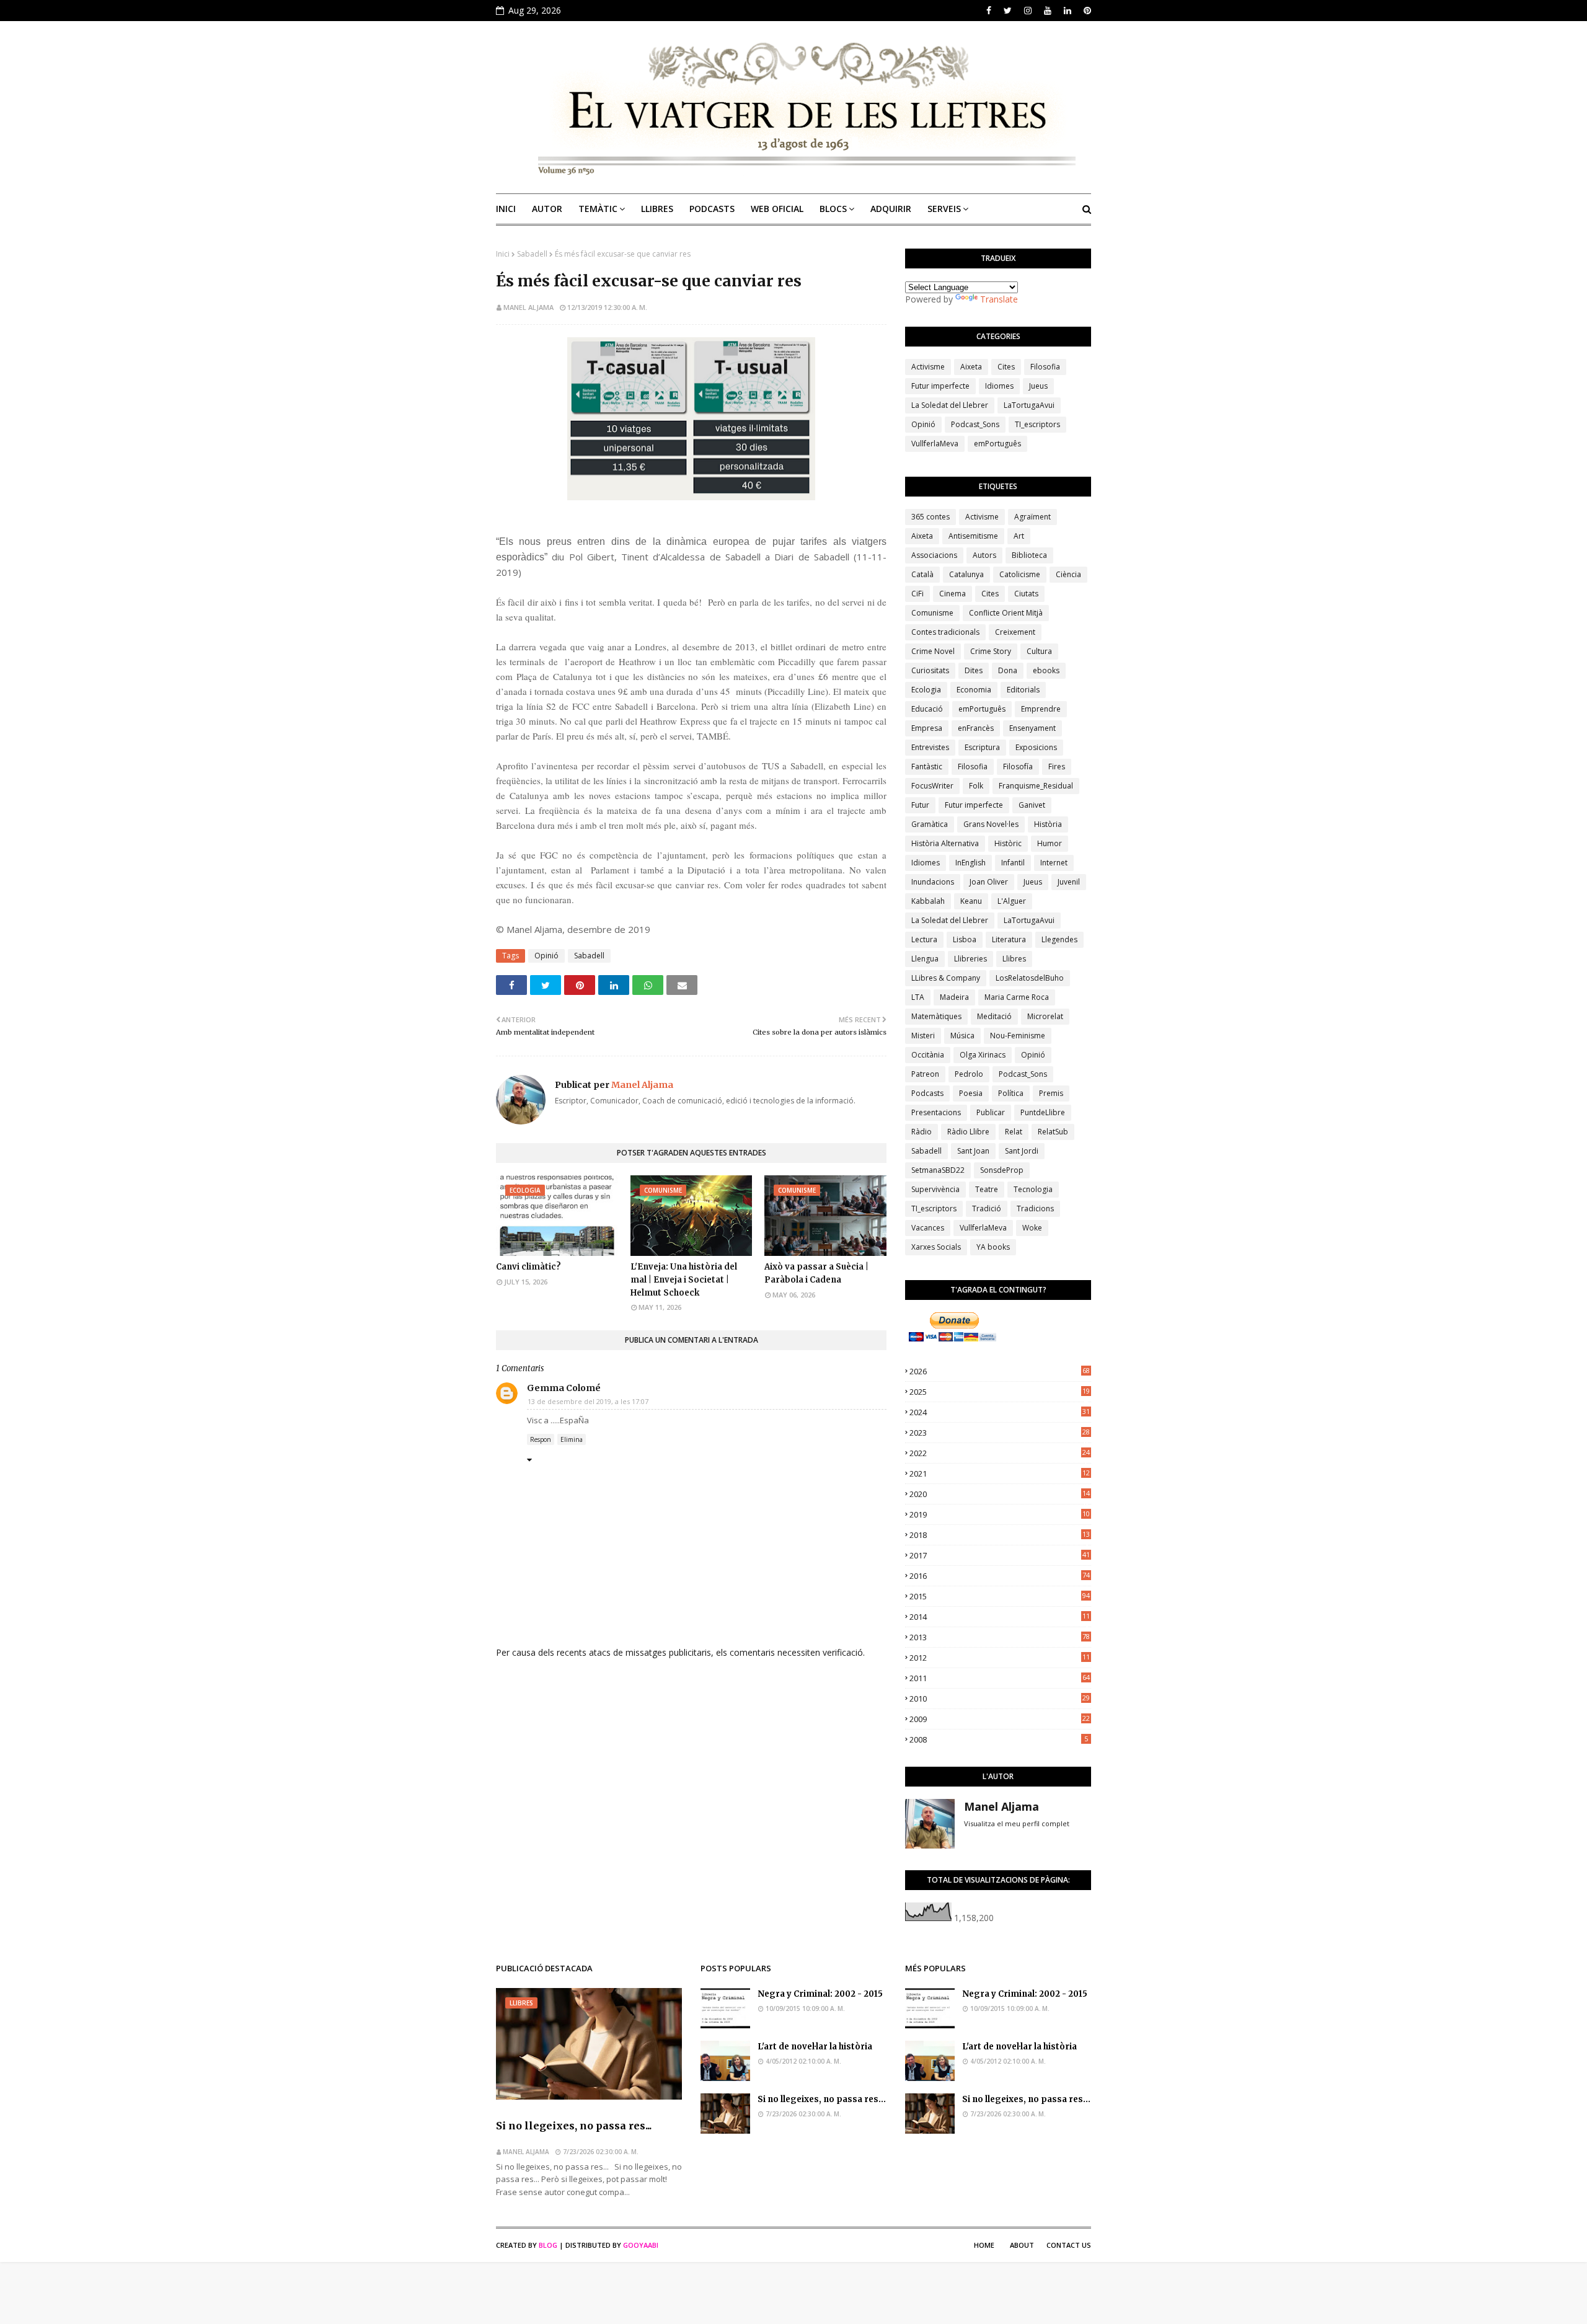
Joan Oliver (989, 882)
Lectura (924, 939)
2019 (1000, 1514)
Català (922, 574)
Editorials (1023, 690)
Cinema (953, 594)
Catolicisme (1020, 574)
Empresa (927, 728)
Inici (503, 254)
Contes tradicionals (945, 632)
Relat (1014, 1132)
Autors (984, 555)
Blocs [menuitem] (833, 209)
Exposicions (1036, 747)
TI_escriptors (1037, 424)
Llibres (1014, 959)
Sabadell (532, 254)
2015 (1000, 1596)
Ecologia (926, 690)
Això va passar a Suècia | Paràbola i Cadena (816, 1273)
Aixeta (971, 367)
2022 (1000, 1453)
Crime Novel (933, 651)
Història (1048, 824)
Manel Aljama (528, 307)
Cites (1006, 367)
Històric (1008, 843)
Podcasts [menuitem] (712, 209)
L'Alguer (1012, 901)
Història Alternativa (945, 843)
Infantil (1013, 863)
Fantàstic (927, 767)
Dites (974, 670)
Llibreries (970, 959)
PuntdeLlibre (1043, 1112)
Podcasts (927, 1093)
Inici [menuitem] (506, 209)
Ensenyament (1032, 728)
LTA (918, 997)
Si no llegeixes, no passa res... (574, 2126)
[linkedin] (1068, 11)
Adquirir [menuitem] (891, 209)
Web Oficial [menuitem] (777, 209)
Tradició (987, 1208)
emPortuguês (997, 444)
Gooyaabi (641, 2245)
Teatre (987, 1189)
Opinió (546, 956)
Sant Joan (973, 1151)
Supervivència (935, 1189)
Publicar (991, 1112)
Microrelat (1045, 1016)
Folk (976, 786)
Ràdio (922, 1132)
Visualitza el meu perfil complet (1017, 1823)
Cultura (1039, 651)
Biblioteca (1029, 555)
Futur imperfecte (940, 386)
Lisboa (965, 939)
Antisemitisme (973, 536)
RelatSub (1053, 1132)
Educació (927, 709)
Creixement (1015, 632)
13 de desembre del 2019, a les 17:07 (588, 1401)
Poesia (971, 1093)
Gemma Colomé (564, 1388)
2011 (1000, 1678)
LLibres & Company (946, 978)
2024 (1000, 1412)
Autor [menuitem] (547, 209)
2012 (1000, 1658)
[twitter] (1008, 11)
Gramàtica (930, 824)
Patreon (925, 1074)
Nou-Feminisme (1018, 1036)
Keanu (971, 901)
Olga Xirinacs (983, 1055)
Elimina (572, 1439)
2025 (1000, 1392)
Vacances (928, 1228)
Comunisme (932, 613)
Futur (920, 805)
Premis (1051, 1093)
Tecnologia (1033, 1189)
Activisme (928, 367)
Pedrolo (969, 1074)
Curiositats (930, 670)
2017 (1000, 1555)
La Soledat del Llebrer (950, 405)
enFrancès (976, 728)
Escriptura (982, 747)
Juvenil (1069, 882)
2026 (1000, 1371)
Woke (1032, 1228)
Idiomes (999, 386)
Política (1011, 1093)
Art (1019, 536)
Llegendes (1059, 939)
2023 (1000, 1433)
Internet (1054, 863)
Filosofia (1045, 367)
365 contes (931, 517)
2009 (1000, 1719)
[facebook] (989, 11)
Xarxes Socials (936, 1247)
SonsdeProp (1002, 1170)
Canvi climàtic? (528, 1267)
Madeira (954, 997)
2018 (1000, 1535)
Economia (974, 690)
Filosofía (1018, 767)
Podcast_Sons (975, 424)
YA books (993, 1247)
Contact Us (1069, 2245)
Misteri (923, 1036)
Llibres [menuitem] (657, 209)
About (1022, 2245)
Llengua (925, 959)
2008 (999, 1739)
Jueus (1038, 386)
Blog (548, 2245)
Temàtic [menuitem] (598, 209)
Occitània (928, 1055)
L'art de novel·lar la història (815, 2047)
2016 (1000, 1576)
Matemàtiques (936, 1016)
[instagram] (1028, 11)
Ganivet (1032, 805)
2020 (1000, 1494)
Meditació (994, 1016)
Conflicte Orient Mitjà (1006, 613)
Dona (1008, 670)
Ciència (1068, 574)
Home (984, 2245)
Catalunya (966, 574)
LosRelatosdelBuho (1030, 978)
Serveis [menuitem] (944, 209)
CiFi (917, 594)
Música (962, 1036)
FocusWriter (932, 786)
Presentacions (936, 1112)
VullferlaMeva (935, 444)
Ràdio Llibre (968, 1132)
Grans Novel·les (991, 824)
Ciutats (1026, 594)
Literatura (1009, 939)
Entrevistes (930, 747)
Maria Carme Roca (1017, 997)
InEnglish (970, 863)
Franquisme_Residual (1036, 786)
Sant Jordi (1022, 1151)
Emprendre (1041, 709)
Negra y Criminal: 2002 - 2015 (820, 1994)
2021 (1000, 1473)
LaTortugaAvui (1029, 405)
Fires (1057, 767)
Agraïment (1032, 517)
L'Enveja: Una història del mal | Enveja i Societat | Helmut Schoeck (684, 1280)
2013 (1000, 1637)
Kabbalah (928, 901)
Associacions (934, 555)
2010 (1000, 1699)
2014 (1000, 1617)
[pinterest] (1086, 11)
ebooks (1046, 670)
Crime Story (991, 651)
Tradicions (1035, 1208)
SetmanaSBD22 (938, 1170)
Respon (541, 1439)
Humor (1050, 843)
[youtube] (1048, 11)
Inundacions (933, 882)
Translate (999, 299)
